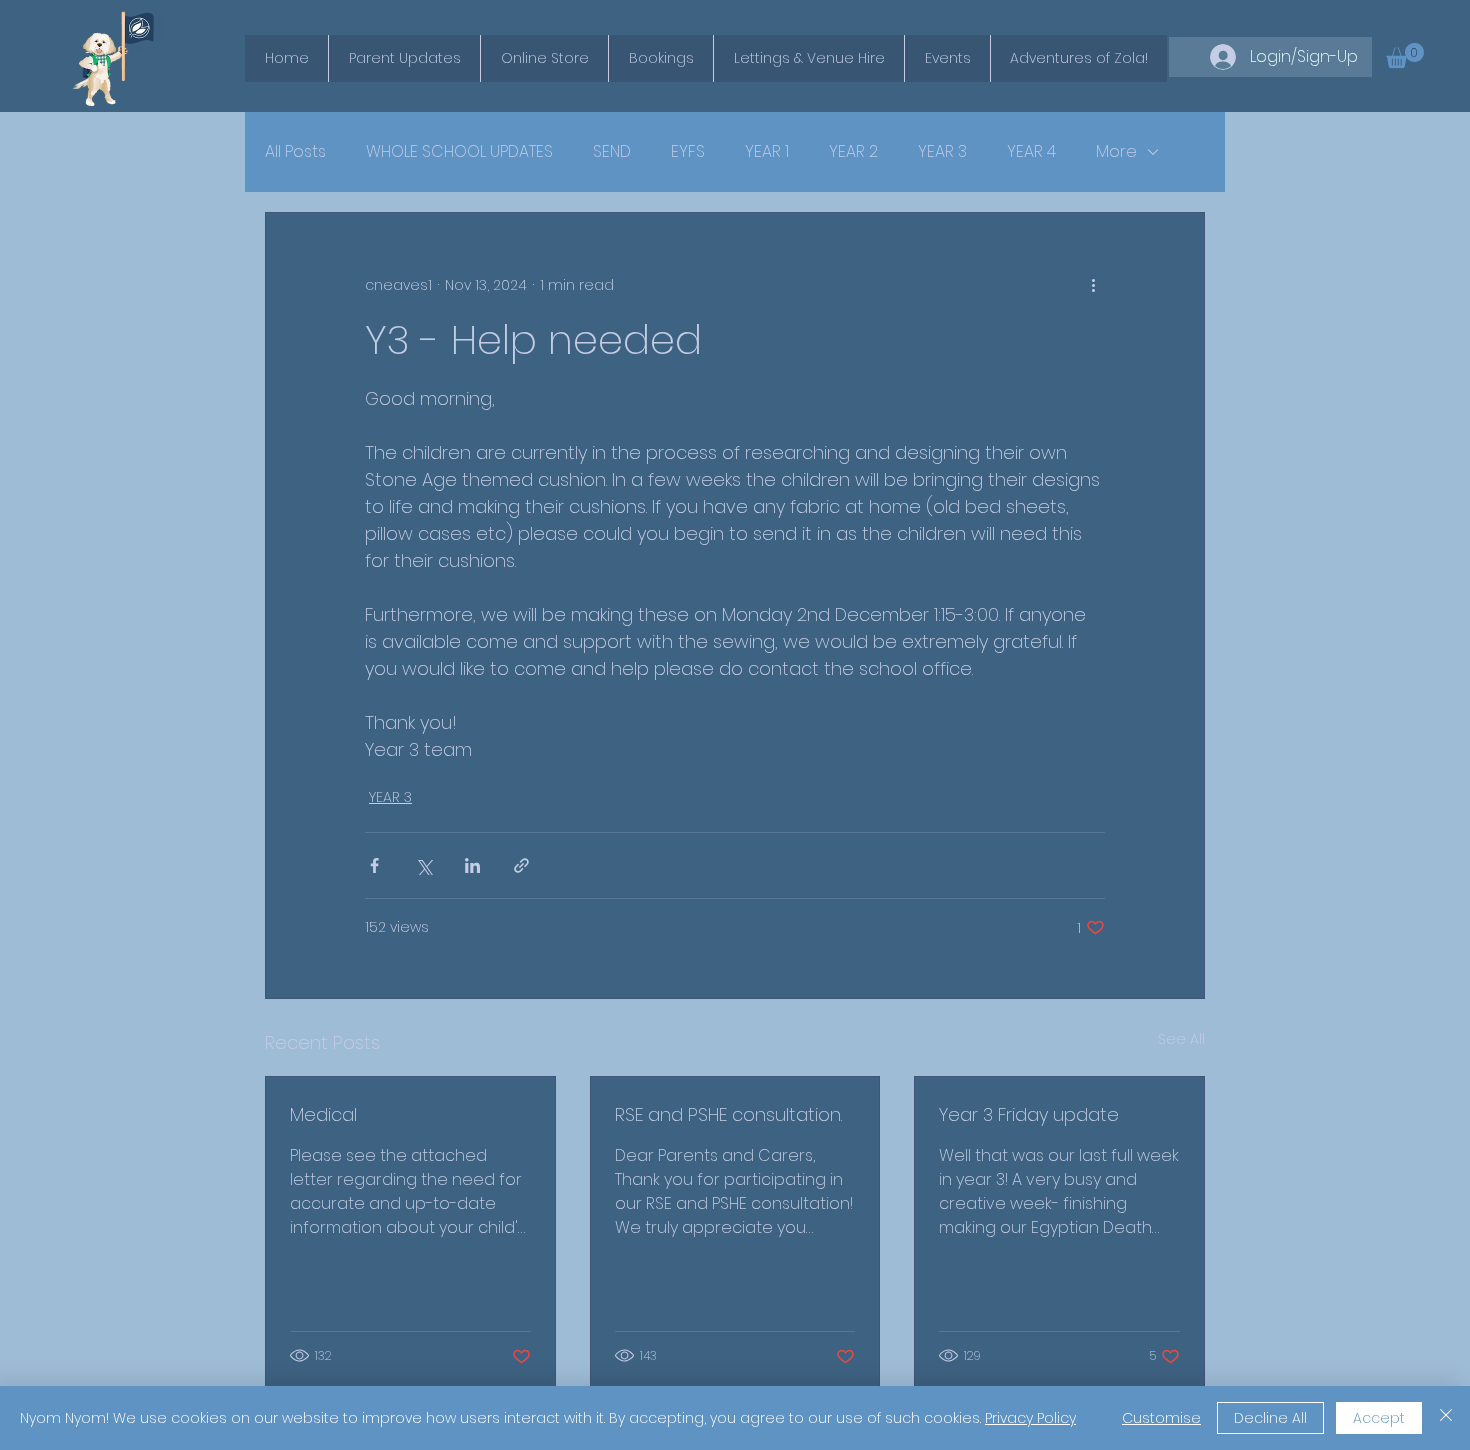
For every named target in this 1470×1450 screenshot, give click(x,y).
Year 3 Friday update (1029, 1114)
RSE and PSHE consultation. (728, 1114)
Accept (1379, 1418)
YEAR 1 (767, 152)
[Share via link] (521, 865)
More (1116, 152)
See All (1181, 1039)
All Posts (295, 152)
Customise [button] (1161, 1418)
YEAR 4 (1031, 152)
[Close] (1446, 1418)
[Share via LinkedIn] (472, 865)
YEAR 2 (853, 152)
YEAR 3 (942, 152)
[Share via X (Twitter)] (423, 865)
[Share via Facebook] (374, 865)
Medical (323, 1114)
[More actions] (1093, 285)
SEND (612, 152)
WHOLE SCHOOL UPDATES (459, 152)
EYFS (688, 152)
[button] (1405, 55)
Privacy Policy (1030, 1418)
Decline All (1270, 1418)
